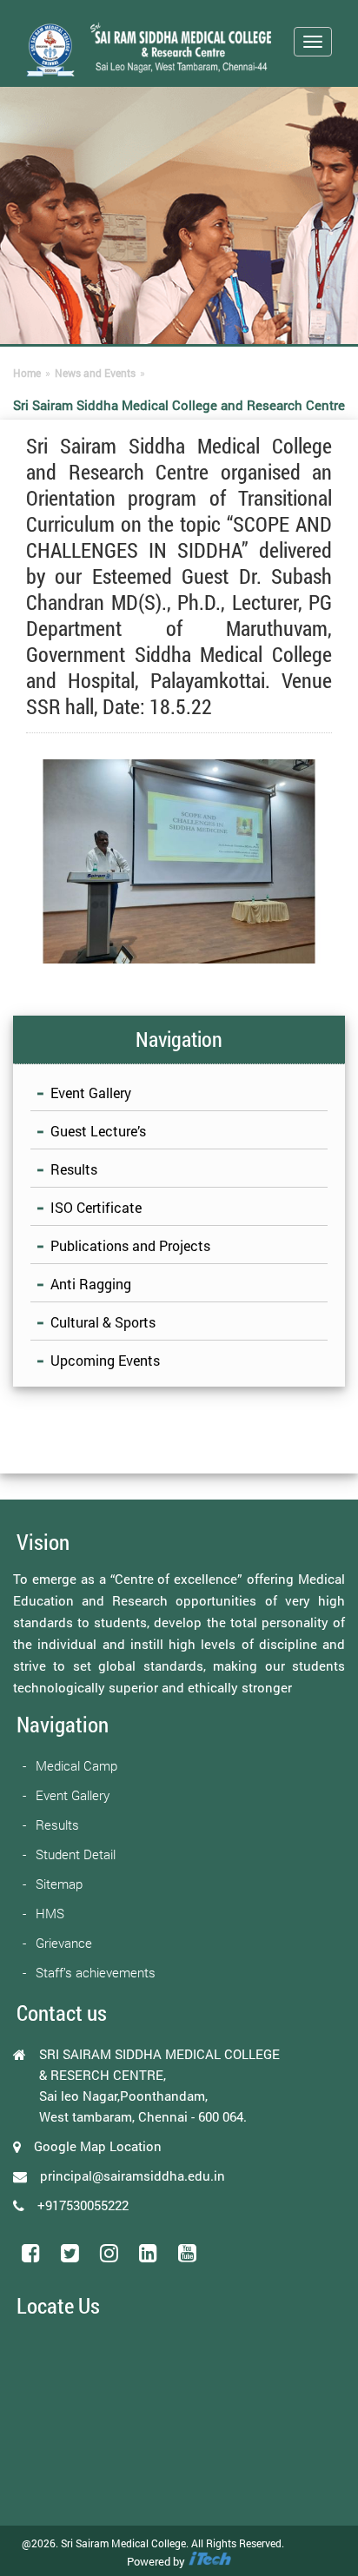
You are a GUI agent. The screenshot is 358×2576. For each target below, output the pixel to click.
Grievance (64, 1943)
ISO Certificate (96, 1207)
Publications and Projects (130, 1245)
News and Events (95, 373)
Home (27, 373)
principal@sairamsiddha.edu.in (133, 2175)
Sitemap (59, 1884)
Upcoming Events (105, 1360)
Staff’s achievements (96, 1972)
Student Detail (76, 1854)
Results (74, 1169)
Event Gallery (91, 1093)
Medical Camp (76, 1765)
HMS (50, 1913)
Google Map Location (98, 2146)
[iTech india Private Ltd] (209, 2561)
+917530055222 (83, 2205)
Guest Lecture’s (98, 1131)
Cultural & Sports (103, 1322)
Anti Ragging (91, 1284)
